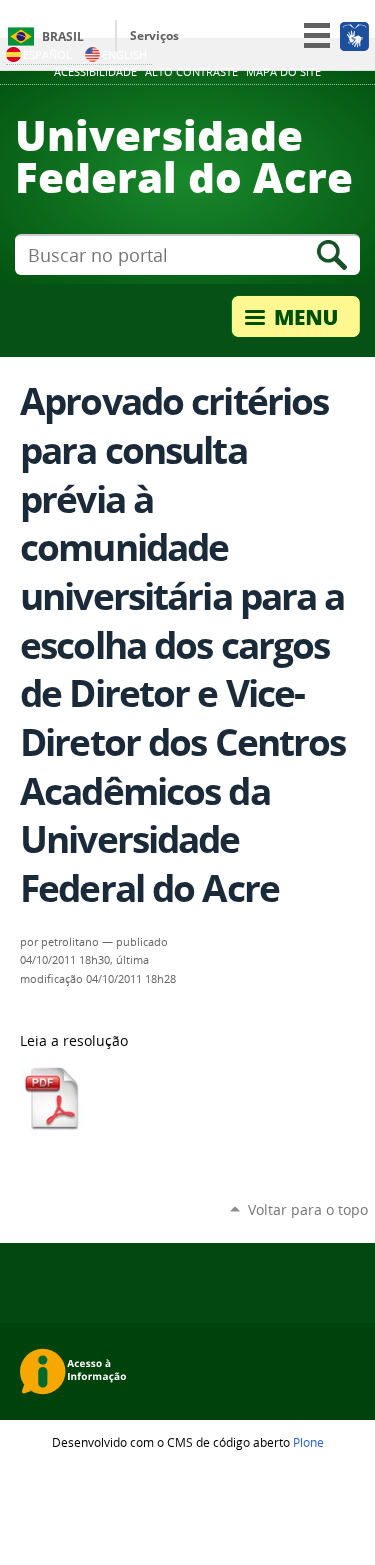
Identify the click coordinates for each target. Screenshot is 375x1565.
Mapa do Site (283, 72)
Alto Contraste (191, 72)
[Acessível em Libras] (353, 36)
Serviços (154, 35)
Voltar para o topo (308, 1209)
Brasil (63, 36)
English (124, 54)
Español (47, 54)
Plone (308, 1442)
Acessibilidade (95, 72)
